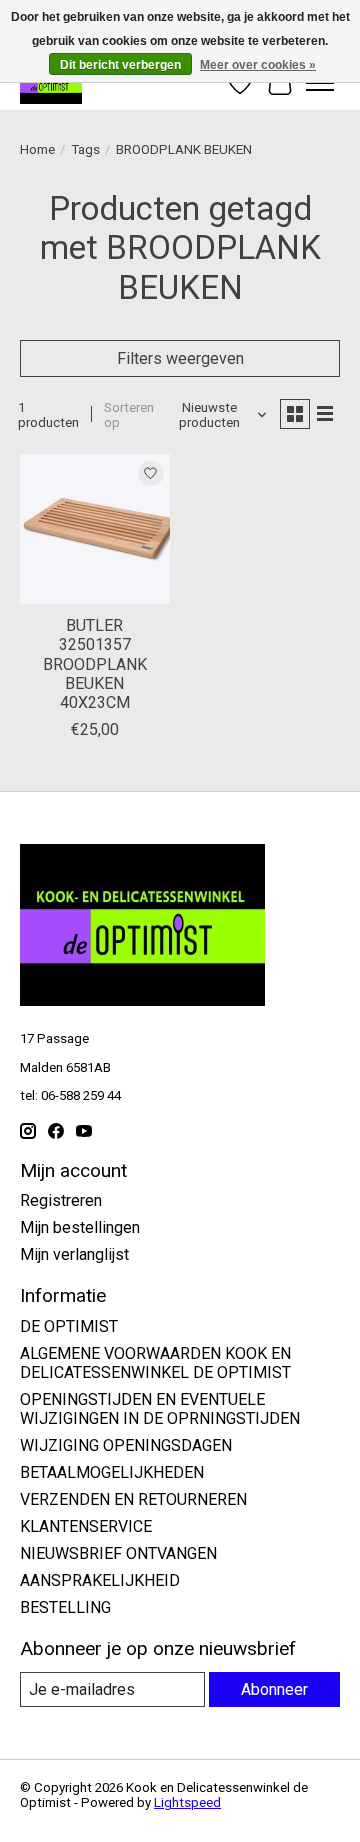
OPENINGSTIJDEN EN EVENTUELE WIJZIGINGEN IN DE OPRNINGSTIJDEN (160, 1409)
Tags (85, 149)
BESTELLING (65, 1607)
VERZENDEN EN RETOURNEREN (133, 1499)
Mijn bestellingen (80, 1227)
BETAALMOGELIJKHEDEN (112, 1472)
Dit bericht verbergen (120, 65)
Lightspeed (187, 1802)
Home (37, 149)
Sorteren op (129, 415)
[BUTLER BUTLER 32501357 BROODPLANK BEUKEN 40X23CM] (95, 529)
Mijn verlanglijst (74, 1254)
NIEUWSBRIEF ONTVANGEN (118, 1553)
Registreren (61, 1200)
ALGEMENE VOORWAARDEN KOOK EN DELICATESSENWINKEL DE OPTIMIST (155, 1363)
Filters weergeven (180, 358)
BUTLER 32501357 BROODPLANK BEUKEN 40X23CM (95, 664)
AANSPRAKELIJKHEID (100, 1580)
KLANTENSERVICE (86, 1526)
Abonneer (274, 1689)
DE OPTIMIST (69, 1326)
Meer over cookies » (258, 65)
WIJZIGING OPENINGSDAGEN (126, 1445)
